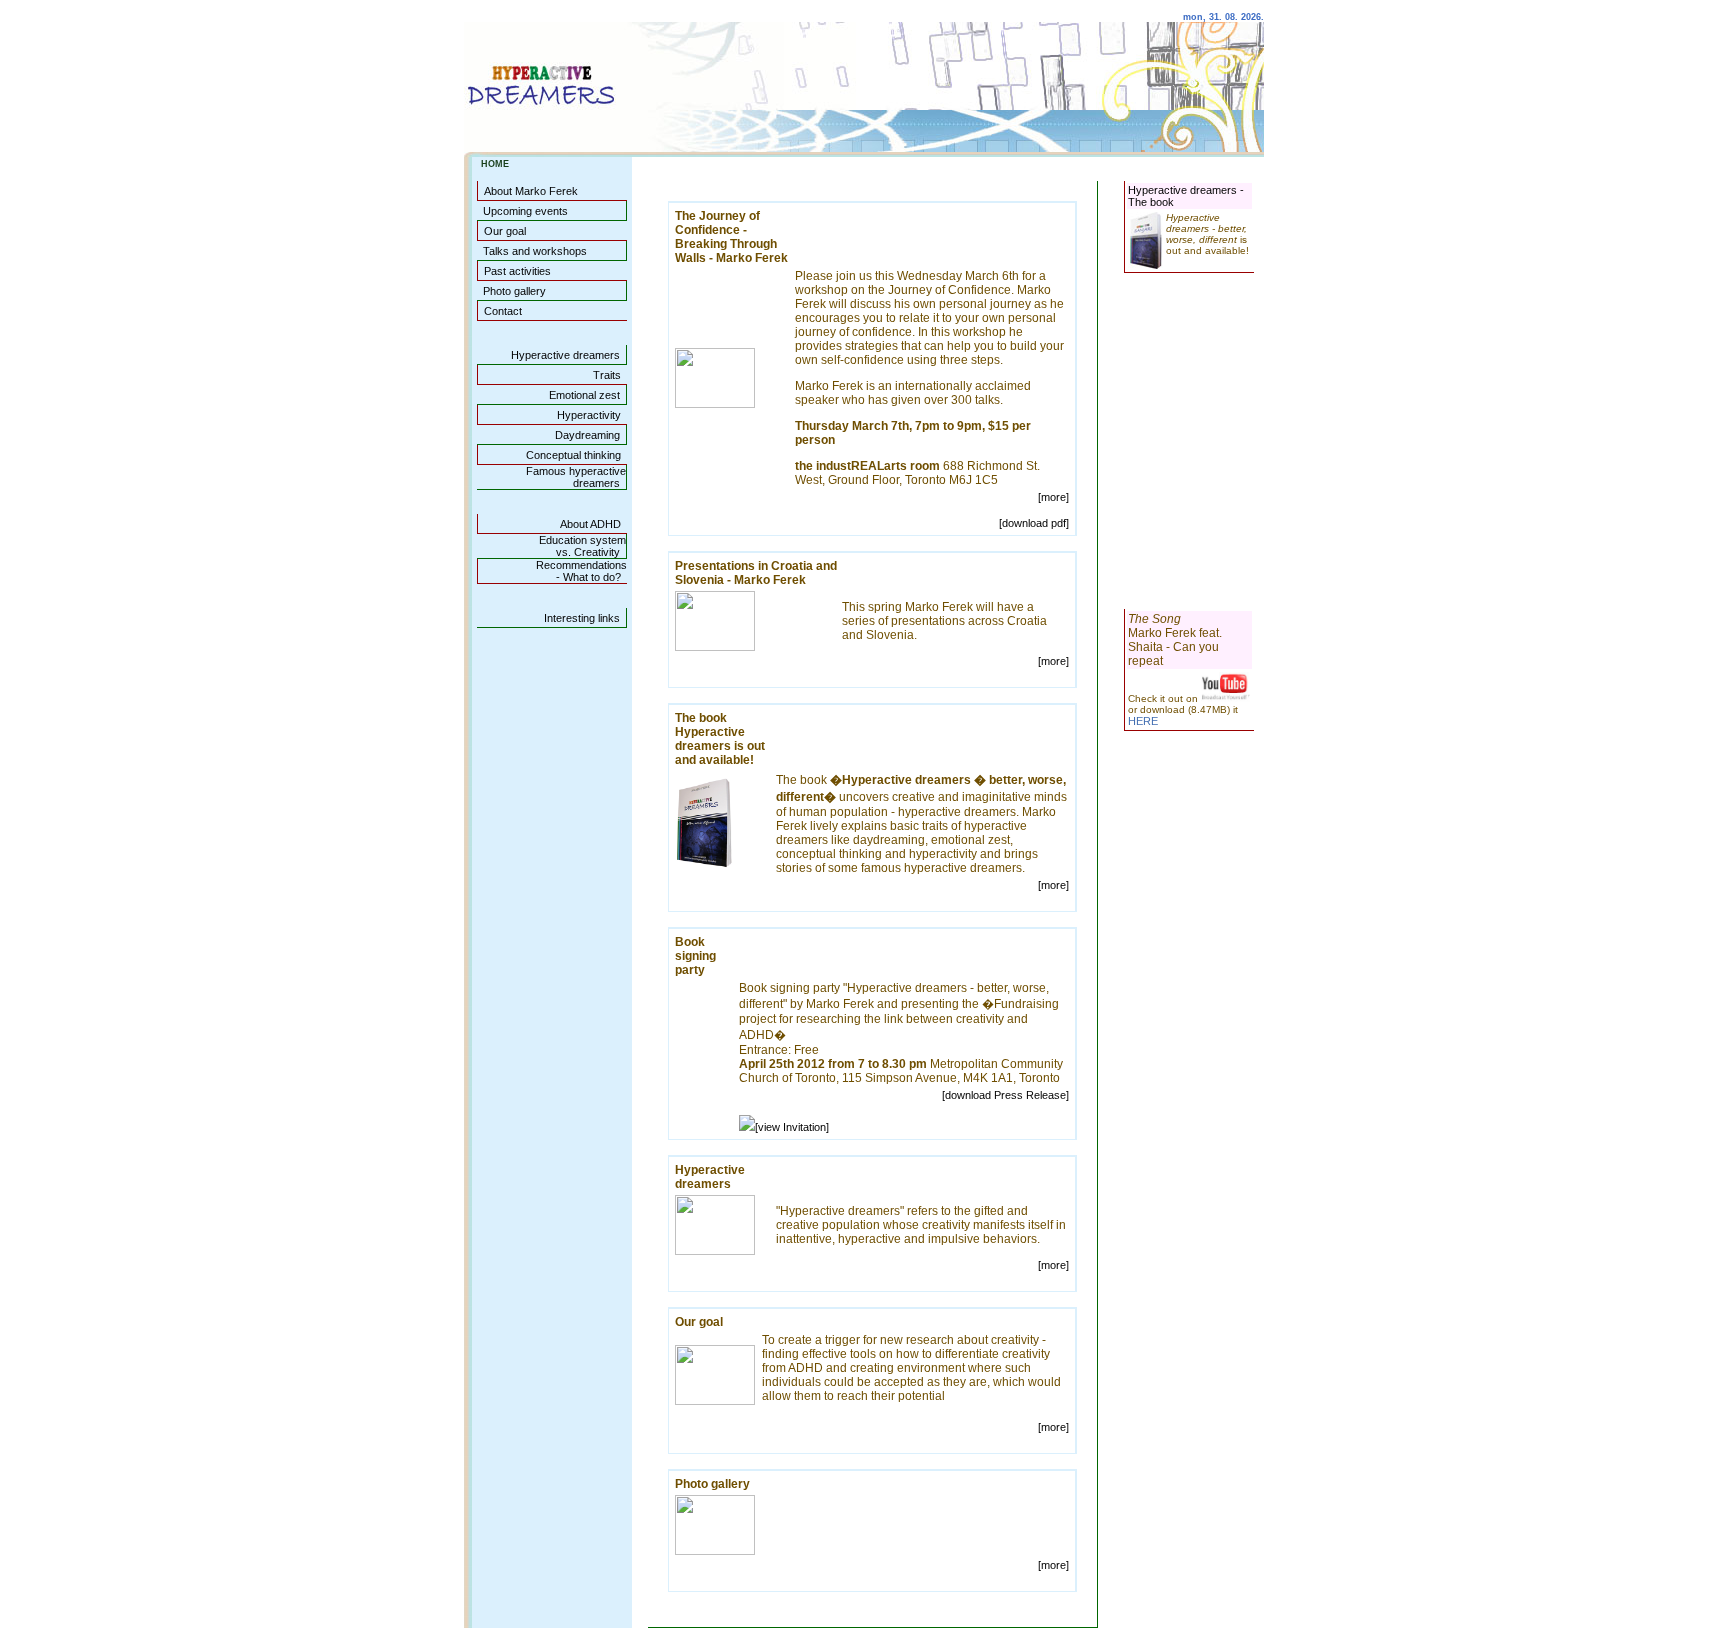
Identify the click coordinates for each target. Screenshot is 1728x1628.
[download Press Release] (1005, 1095)
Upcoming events (525, 211)
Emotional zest (584, 395)
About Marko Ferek (531, 191)
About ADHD (590, 524)
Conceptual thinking (573, 455)
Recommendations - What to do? (578, 571)
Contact (503, 311)
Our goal (505, 231)
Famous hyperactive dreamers (573, 477)
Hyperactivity (589, 415)
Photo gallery (514, 291)
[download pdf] (1034, 523)
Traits (607, 375)
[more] (1053, 497)
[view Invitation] (792, 1127)
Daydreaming (587, 435)
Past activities (517, 271)
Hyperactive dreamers (565, 355)
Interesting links (582, 618)
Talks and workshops (535, 251)
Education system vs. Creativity (579, 546)
